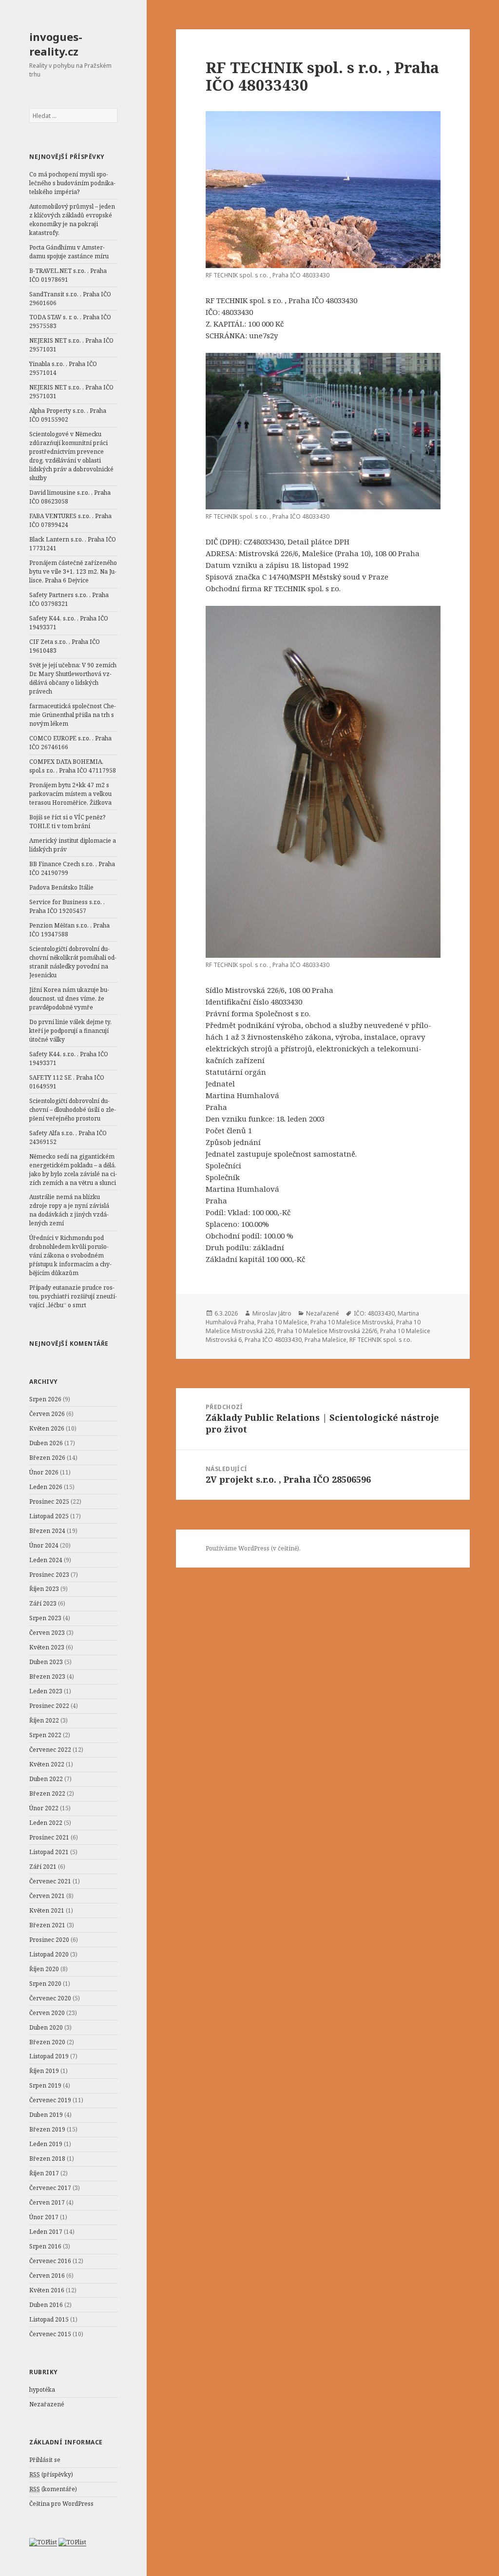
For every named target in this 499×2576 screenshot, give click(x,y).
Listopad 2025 (49, 1516)
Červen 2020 (47, 2013)
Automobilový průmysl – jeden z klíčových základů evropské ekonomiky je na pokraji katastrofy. (72, 220)
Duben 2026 (46, 1443)
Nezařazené (47, 2404)
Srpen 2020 (45, 1984)
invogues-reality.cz (56, 44)
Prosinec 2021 (49, 1837)
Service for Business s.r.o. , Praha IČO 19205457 (67, 906)
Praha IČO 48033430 (273, 1340)
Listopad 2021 (49, 1852)
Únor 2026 (44, 1472)
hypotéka (42, 2390)
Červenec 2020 (50, 1998)
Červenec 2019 (50, 2100)
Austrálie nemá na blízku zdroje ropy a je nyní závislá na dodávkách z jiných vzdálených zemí (69, 1210)
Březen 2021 (47, 1925)
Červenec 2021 (50, 1881)
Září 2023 (43, 1603)
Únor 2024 (44, 1545)
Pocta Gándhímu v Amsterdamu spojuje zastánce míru (69, 252)
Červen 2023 (47, 1633)
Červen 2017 (47, 2202)
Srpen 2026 (45, 1399)
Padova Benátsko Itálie (61, 887)
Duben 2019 (46, 2115)
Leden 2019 (46, 2144)
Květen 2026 (47, 1428)
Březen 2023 (47, 1676)
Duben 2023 (46, 1662)
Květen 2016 (47, 2290)
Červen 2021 (47, 1896)
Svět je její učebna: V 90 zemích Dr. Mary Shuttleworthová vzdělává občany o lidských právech (73, 678)
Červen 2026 (47, 1414)
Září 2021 (43, 1867)
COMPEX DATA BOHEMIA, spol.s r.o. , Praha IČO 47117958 (73, 766)
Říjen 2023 (44, 1589)
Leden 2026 (46, 1487)
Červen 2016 (47, 2276)
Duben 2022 (46, 1779)
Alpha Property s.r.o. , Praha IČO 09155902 (68, 415)
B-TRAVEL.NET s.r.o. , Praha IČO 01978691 (68, 275)
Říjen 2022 (44, 1720)
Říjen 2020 (44, 1969)
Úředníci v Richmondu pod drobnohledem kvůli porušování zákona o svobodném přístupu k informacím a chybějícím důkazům (70, 1255)
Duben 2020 (46, 2027)
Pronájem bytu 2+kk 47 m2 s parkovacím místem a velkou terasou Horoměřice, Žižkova (70, 794)
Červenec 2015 (50, 2334)
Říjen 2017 (44, 2173)
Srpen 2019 (45, 2085)
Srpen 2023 (45, 1618)
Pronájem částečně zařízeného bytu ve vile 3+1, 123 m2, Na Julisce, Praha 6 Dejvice (73, 571)
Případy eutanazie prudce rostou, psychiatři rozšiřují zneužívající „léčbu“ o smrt (73, 1296)
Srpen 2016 (45, 2246)
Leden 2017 (46, 2232)
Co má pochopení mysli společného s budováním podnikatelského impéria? (72, 183)
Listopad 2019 (49, 2056)
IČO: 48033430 (374, 1313)
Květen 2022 (47, 1764)
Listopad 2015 (49, 2319)
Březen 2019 (47, 2129)
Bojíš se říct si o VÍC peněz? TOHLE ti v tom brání (67, 822)
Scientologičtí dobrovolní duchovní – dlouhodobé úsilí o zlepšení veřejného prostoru (73, 1110)
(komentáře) (53, 2489)
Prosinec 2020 (49, 1940)
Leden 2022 (46, 1823)
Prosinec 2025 (49, 1501)
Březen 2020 (47, 2042)
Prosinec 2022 (49, 1706)
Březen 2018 (47, 2159)
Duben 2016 (46, 2305)
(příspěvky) (51, 2474)
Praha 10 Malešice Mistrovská (352, 1322)
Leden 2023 (46, 1691)
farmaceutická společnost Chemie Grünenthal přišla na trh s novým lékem (73, 715)
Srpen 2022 (45, 1735)
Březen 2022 (47, 1793)
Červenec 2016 (50, 2261)
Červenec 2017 (50, 2188)
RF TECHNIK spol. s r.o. (381, 1340)
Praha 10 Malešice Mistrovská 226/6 (327, 1331)
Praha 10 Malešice (282, 1322)
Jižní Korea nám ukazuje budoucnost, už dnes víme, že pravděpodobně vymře (69, 998)
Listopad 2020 (49, 1954)
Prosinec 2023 (49, 1575)
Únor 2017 (44, 2217)
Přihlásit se (45, 2460)
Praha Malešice (326, 1340)
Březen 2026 (47, 1458)
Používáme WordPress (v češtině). (253, 1548)
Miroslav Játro (272, 1313)
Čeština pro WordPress (61, 2504)
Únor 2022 (44, 1808)
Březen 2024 (47, 1531)
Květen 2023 (47, 1647)
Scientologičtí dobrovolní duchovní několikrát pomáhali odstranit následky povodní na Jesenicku (73, 962)
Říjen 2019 (44, 2071)
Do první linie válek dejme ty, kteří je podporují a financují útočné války (70, 1031)
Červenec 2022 (50, 1750)
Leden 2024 (46, 1560)
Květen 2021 (47, 1910)
